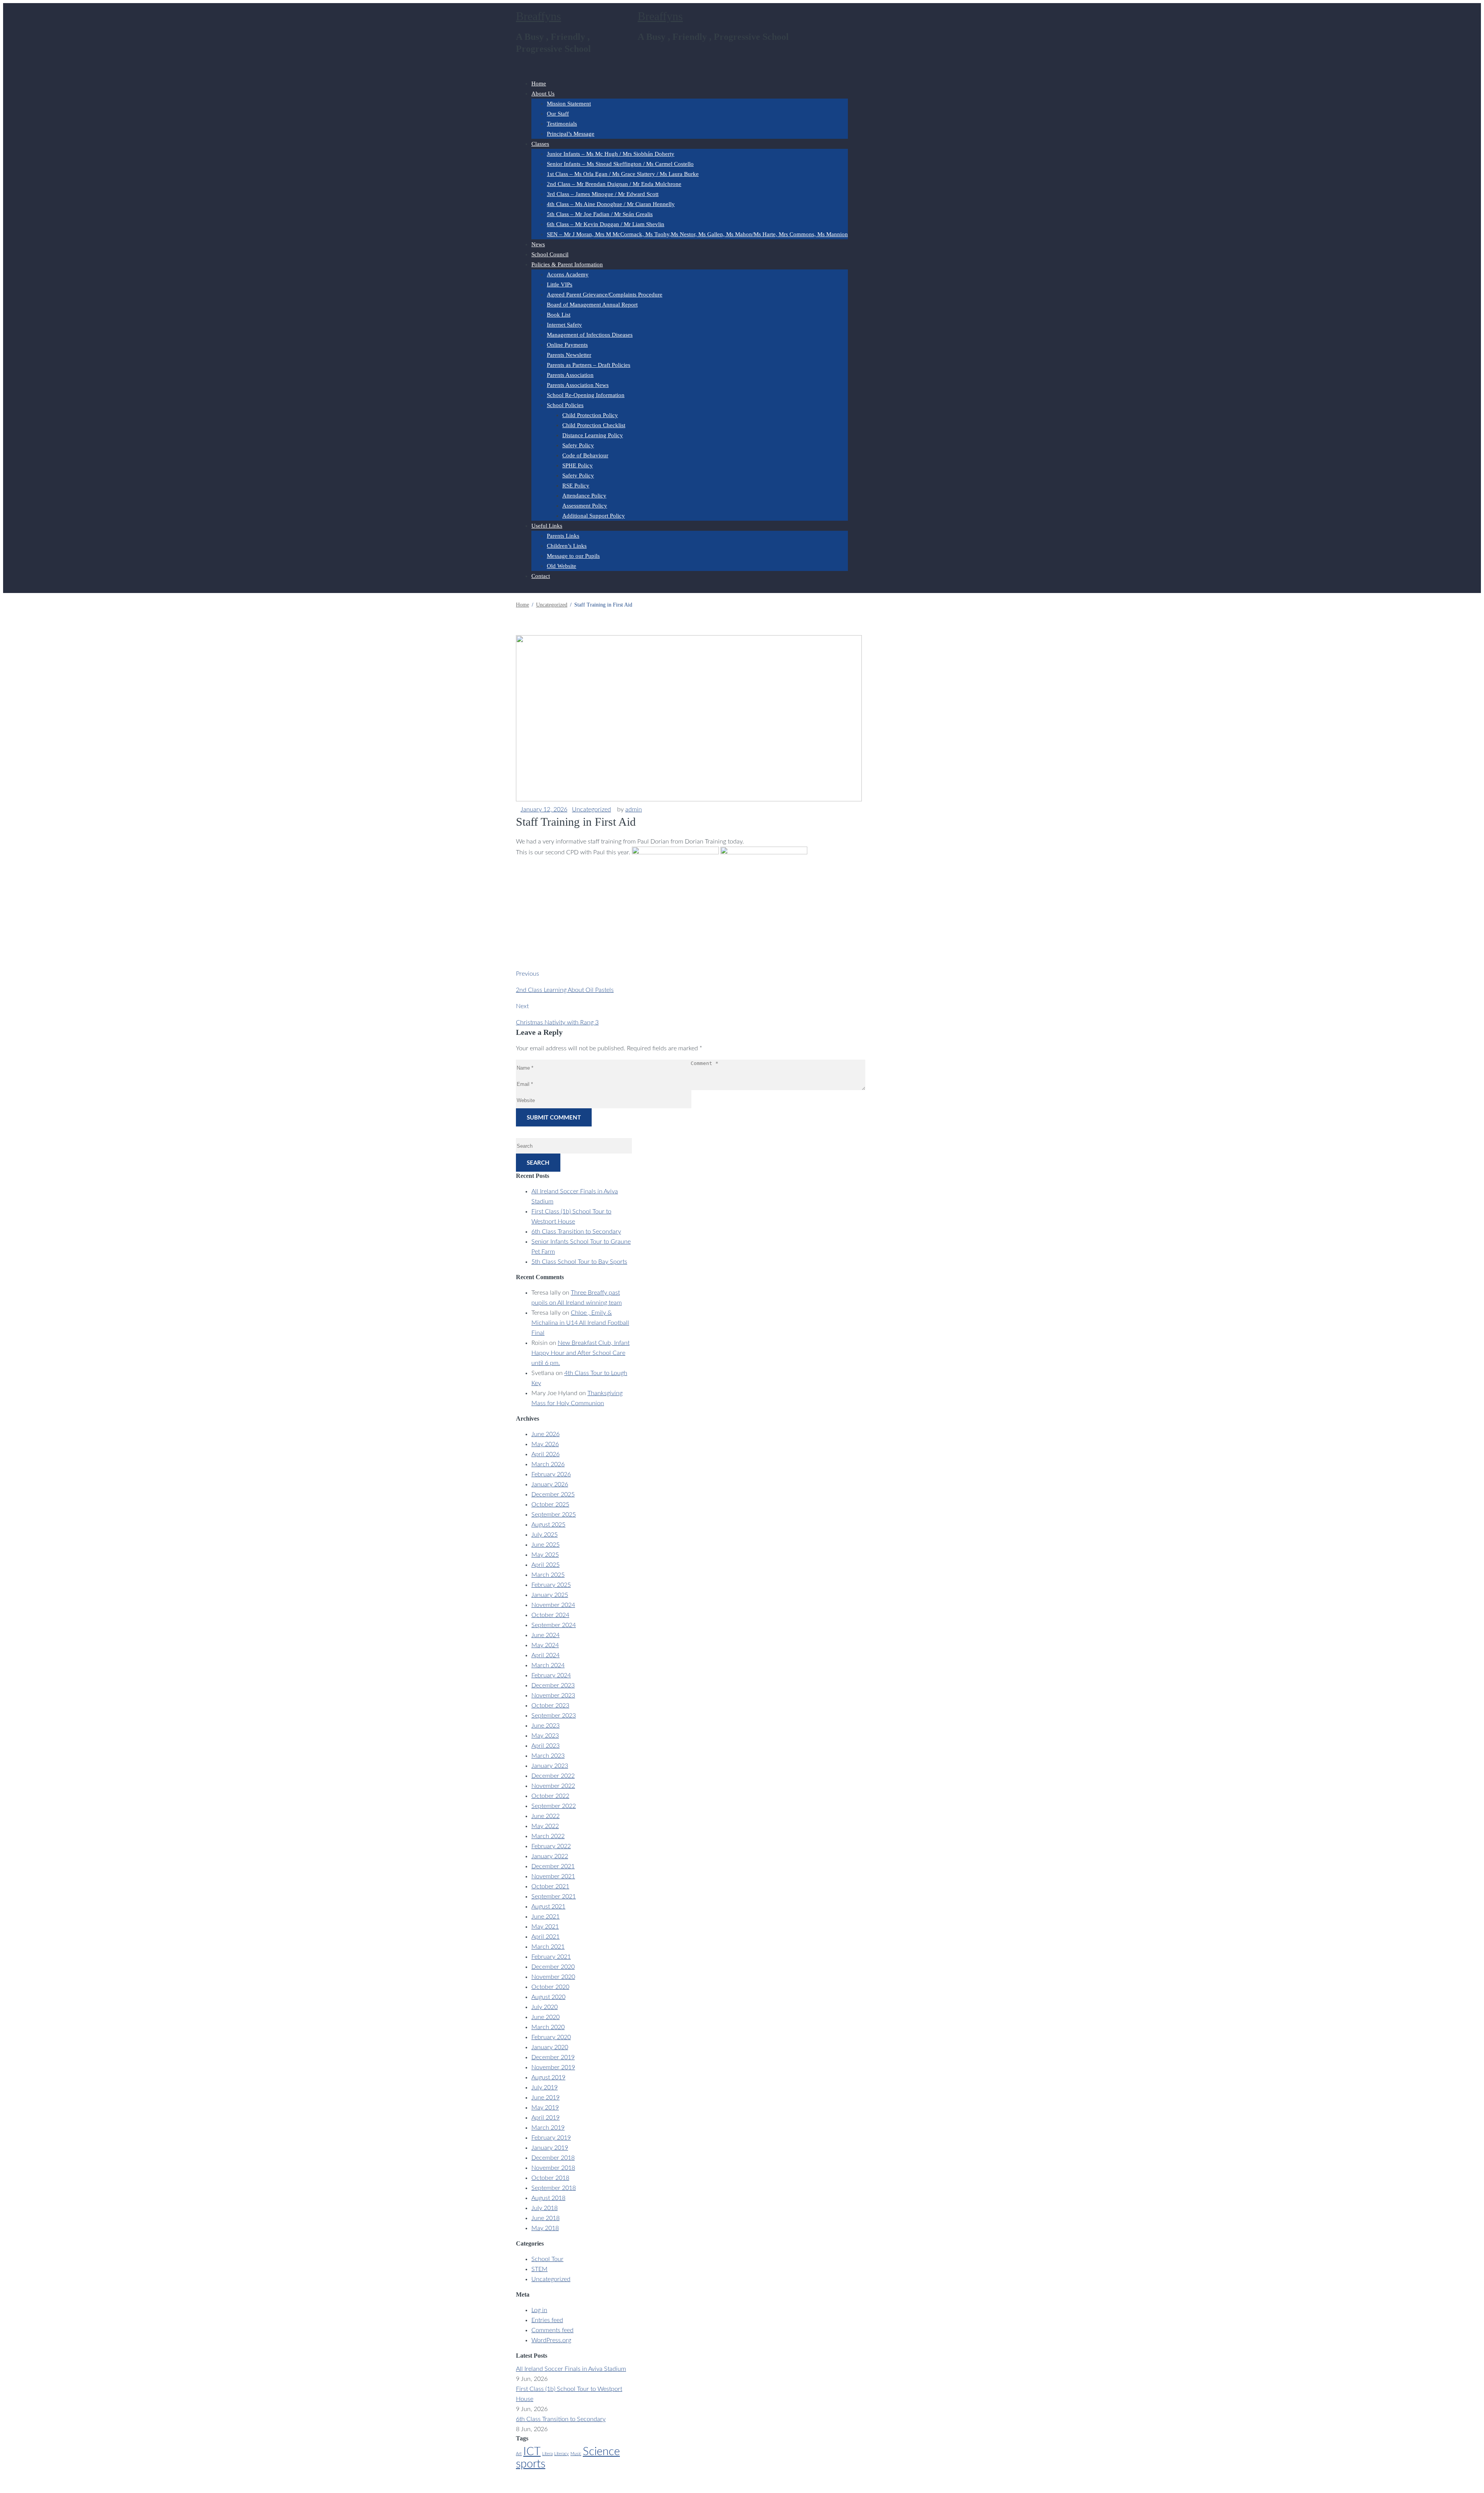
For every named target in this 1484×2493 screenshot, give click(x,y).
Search (538, 1163)
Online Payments (567, 345)
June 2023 (545, 1726)
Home (539, 83)
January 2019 (550, 2148)
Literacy (562, 2454)
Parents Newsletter (569, 355)
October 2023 (550, 1706)
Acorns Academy (568, 274)
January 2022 (550, 1856)
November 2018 (553, 2168)
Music (576, 2454)
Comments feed (552, 2330)
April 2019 (545, 2118)
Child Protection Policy (590, 415)
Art (519, 2454)
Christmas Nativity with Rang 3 (557, 1022)
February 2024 (551, 1675)
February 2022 (551, 1846)
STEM (539, 2269)
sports (531, 2464)
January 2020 (550, 2047)
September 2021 (554, 1897)
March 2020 (548, 2027)
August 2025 (548, 1525)
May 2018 (545, 2228)
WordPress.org (551, 2340)
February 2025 (551, 1585)
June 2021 (545, 1917)
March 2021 (548, 1947)
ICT (532, 2452)
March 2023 (548, 1756)
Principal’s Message (571, 134)
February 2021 (551, 1957)
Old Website (562, 566)
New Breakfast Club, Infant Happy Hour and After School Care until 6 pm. (580, 1353)
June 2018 (545, 2218)
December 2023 (553, 1685)
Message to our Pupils (573, 556)
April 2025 (545, 1565)
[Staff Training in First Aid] (689, 799)
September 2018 (554, 2188)
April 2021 (545, 1937)
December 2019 (553, 2057)
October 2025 (550, 1505)
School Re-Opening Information (586, 395)
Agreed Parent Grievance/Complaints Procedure (605, 295)
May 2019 (545, 2108)
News (538, 244)
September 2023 (554, 1716)
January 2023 (550, 1766)
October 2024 (550, 1615)
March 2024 (548, 1665)
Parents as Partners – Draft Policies (589, 365)
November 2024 (553, 1605)
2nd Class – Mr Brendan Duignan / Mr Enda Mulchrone (614, 184)
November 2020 (553, 1977)
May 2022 (545, 1826)
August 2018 (548, 2198)
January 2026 (550, 1484)
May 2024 (545, 1645)
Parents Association (570, 375)
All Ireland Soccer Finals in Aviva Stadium (571, 2369)
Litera (547, 2454)
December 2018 (553, 2158)
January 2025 (550, 1595)
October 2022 (550, 1796)
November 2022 (553, 1786)
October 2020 (550, 1987)
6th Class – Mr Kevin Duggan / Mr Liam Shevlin (606, 224)
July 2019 (545, 2087)
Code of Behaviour (585, 455)
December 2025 (553, 1494)
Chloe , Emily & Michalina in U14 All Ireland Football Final (580, 1323)
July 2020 (545, 2007)
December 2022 (553, 1776)
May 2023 (545, 1736)
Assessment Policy (585, 506)
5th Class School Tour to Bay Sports (579, 1262)
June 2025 (545, 1545)
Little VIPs (560, 285)
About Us (543, 94)
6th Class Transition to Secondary (576, 1232)
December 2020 (553, 1967)
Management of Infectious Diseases (590, 335)
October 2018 (550, 2178)
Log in (539, 2310)
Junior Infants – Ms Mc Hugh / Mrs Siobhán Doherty (611, 154)
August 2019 (548, 2077)
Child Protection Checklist (594, 425)
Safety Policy (578, 445)
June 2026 (545, 1434)
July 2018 (545, 2208)
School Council (550, 254)
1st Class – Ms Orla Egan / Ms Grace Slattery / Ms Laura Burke (623, 174)
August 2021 (548, 1907)
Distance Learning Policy (593, 435)
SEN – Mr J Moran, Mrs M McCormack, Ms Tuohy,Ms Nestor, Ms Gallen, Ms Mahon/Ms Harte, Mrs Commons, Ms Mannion (697, 234)
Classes (540, 144)
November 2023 (553, 1696)
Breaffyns (539, 16)
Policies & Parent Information (567, 264)
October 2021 (550, 1886)
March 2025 (548, 1575)
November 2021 (553, 1876)
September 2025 (554, 1515)
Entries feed (547, 2320)
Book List (559, 315)
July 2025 (545, 1535)
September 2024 (554, 1625)
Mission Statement (569, 104)
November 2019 (553, 2067)
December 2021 (553, 1866)
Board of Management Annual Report (592, 305)
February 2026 (551, 1474)
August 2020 (548, 1997)
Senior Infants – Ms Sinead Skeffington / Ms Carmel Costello (620, 164)
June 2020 (545, 2017)
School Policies (565, 405)
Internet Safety (564, 325)
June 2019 (545, 2098)
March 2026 (548, 1464)
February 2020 (551, 2037)
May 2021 (545, 1927)
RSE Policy (576, 486)
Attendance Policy (584, 496)
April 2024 (545, 1655)
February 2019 (551, 2138)
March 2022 (548, 1836)
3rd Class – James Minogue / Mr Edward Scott (603, 194)
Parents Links (563, 536)
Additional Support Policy (594, 516)
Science (601, 2452)
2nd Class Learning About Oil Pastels (565, 990)
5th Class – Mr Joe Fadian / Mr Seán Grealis (600, 214)
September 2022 (554, 1806)
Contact (541, 576)
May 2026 (545, 1444)
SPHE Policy (578, 465)
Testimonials (562, 124)
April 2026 (545, 1454)
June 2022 (545, 1816)
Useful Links (547, 526)
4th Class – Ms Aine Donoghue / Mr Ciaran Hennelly (611, 204)
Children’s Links (567, 546)
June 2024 (545, 1635)
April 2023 (545, 1746)
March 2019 (548, 2128)
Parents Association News (578, 385)
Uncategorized (591, 809)
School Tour (547, 2259)
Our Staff (558, 114)
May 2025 (545, 1555)
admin (634, 809)
